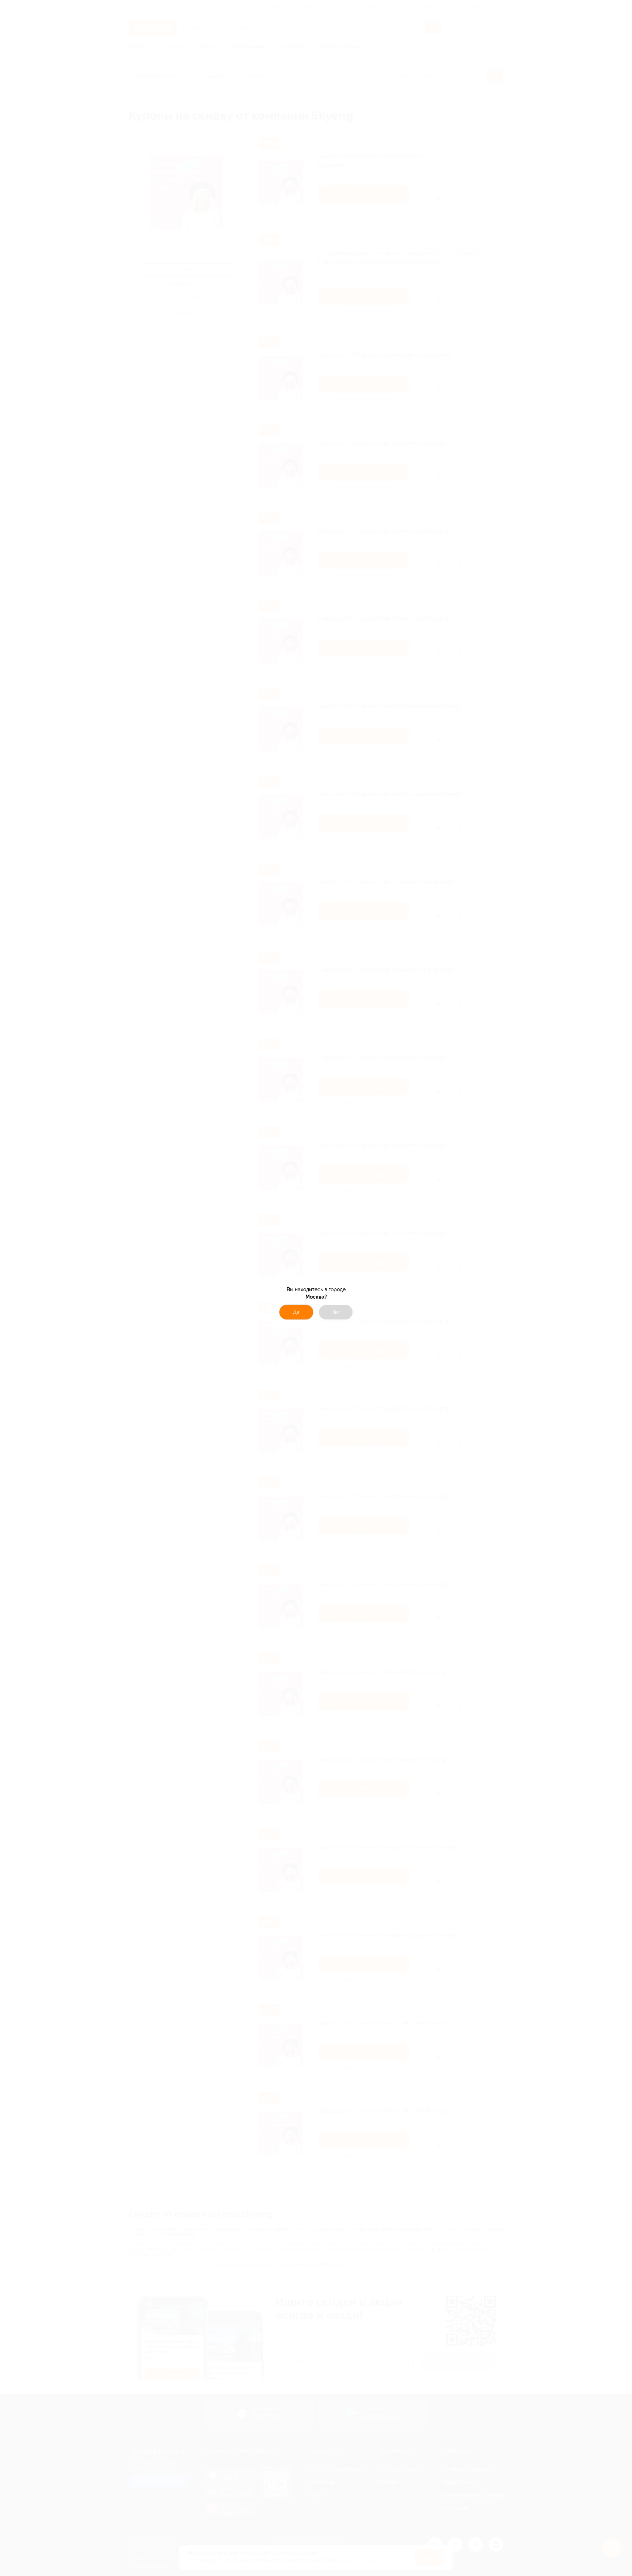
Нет (336, 1312)
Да (296, 1312)
